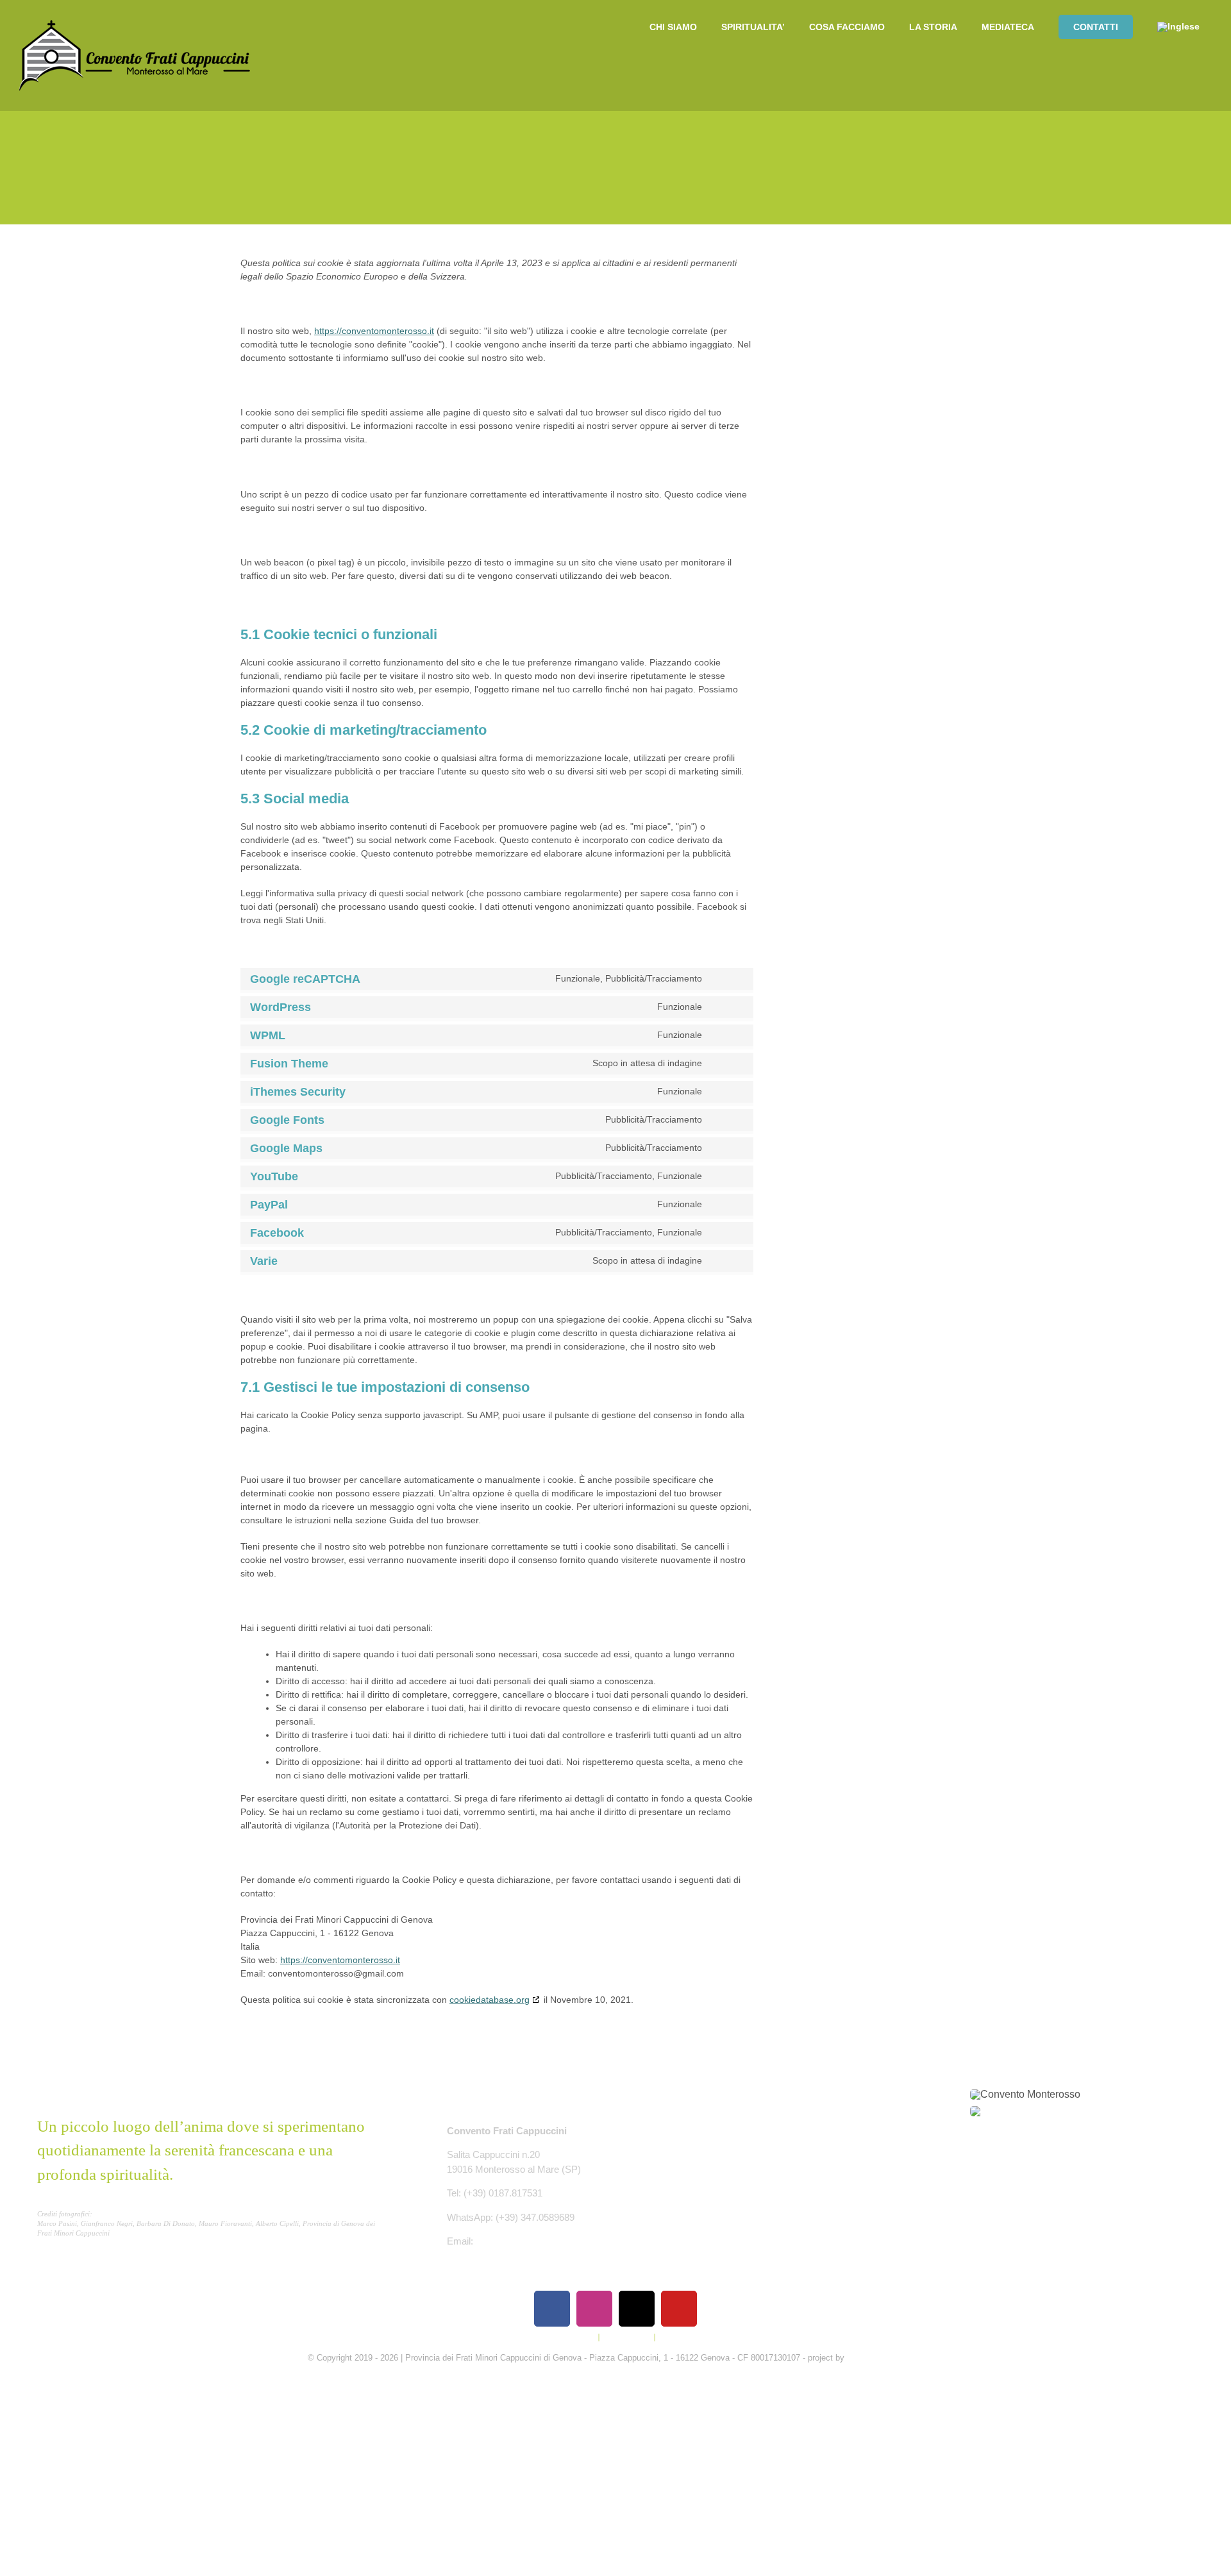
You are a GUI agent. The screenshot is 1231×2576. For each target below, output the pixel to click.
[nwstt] (1025, 2111)
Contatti (673, 2337)
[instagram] (594, 2309)
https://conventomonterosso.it (374, 331)
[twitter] (637, 2309)
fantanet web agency (885, 2358)
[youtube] (679, 2309)
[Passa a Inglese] (1178, 27)
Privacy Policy (570, 2337)
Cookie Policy (627, 2337)
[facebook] (552, 2309)
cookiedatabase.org (490, 2000)
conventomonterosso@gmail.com (547, 2241)
